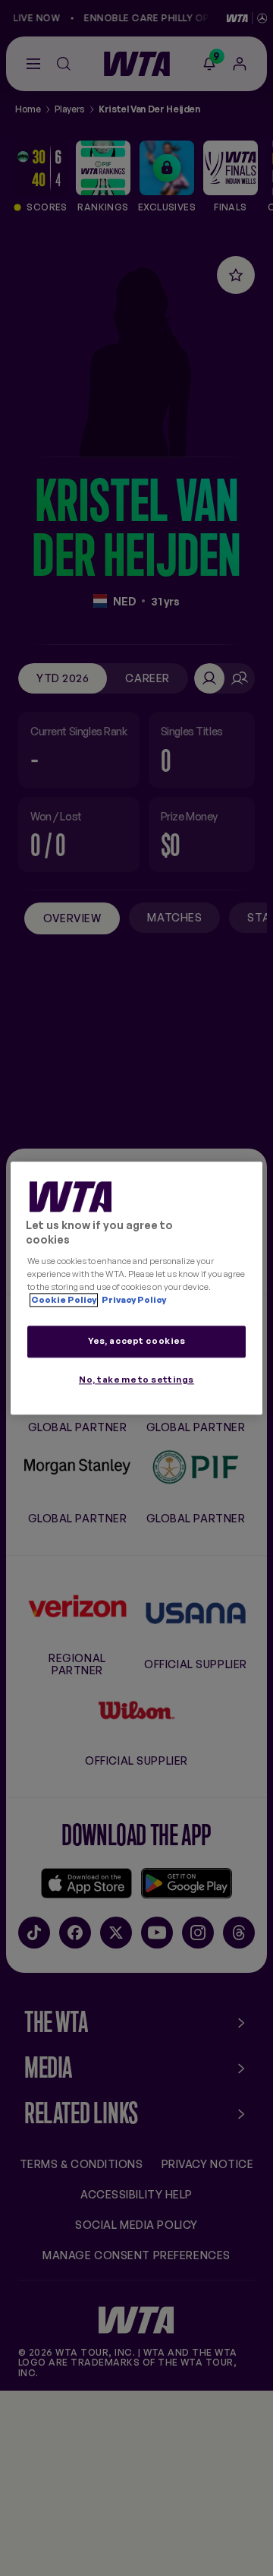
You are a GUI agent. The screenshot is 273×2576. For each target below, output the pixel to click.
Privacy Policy (133, 1300)
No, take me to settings (136, 1380)
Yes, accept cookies (137, 1341)
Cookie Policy (64, 1300)
